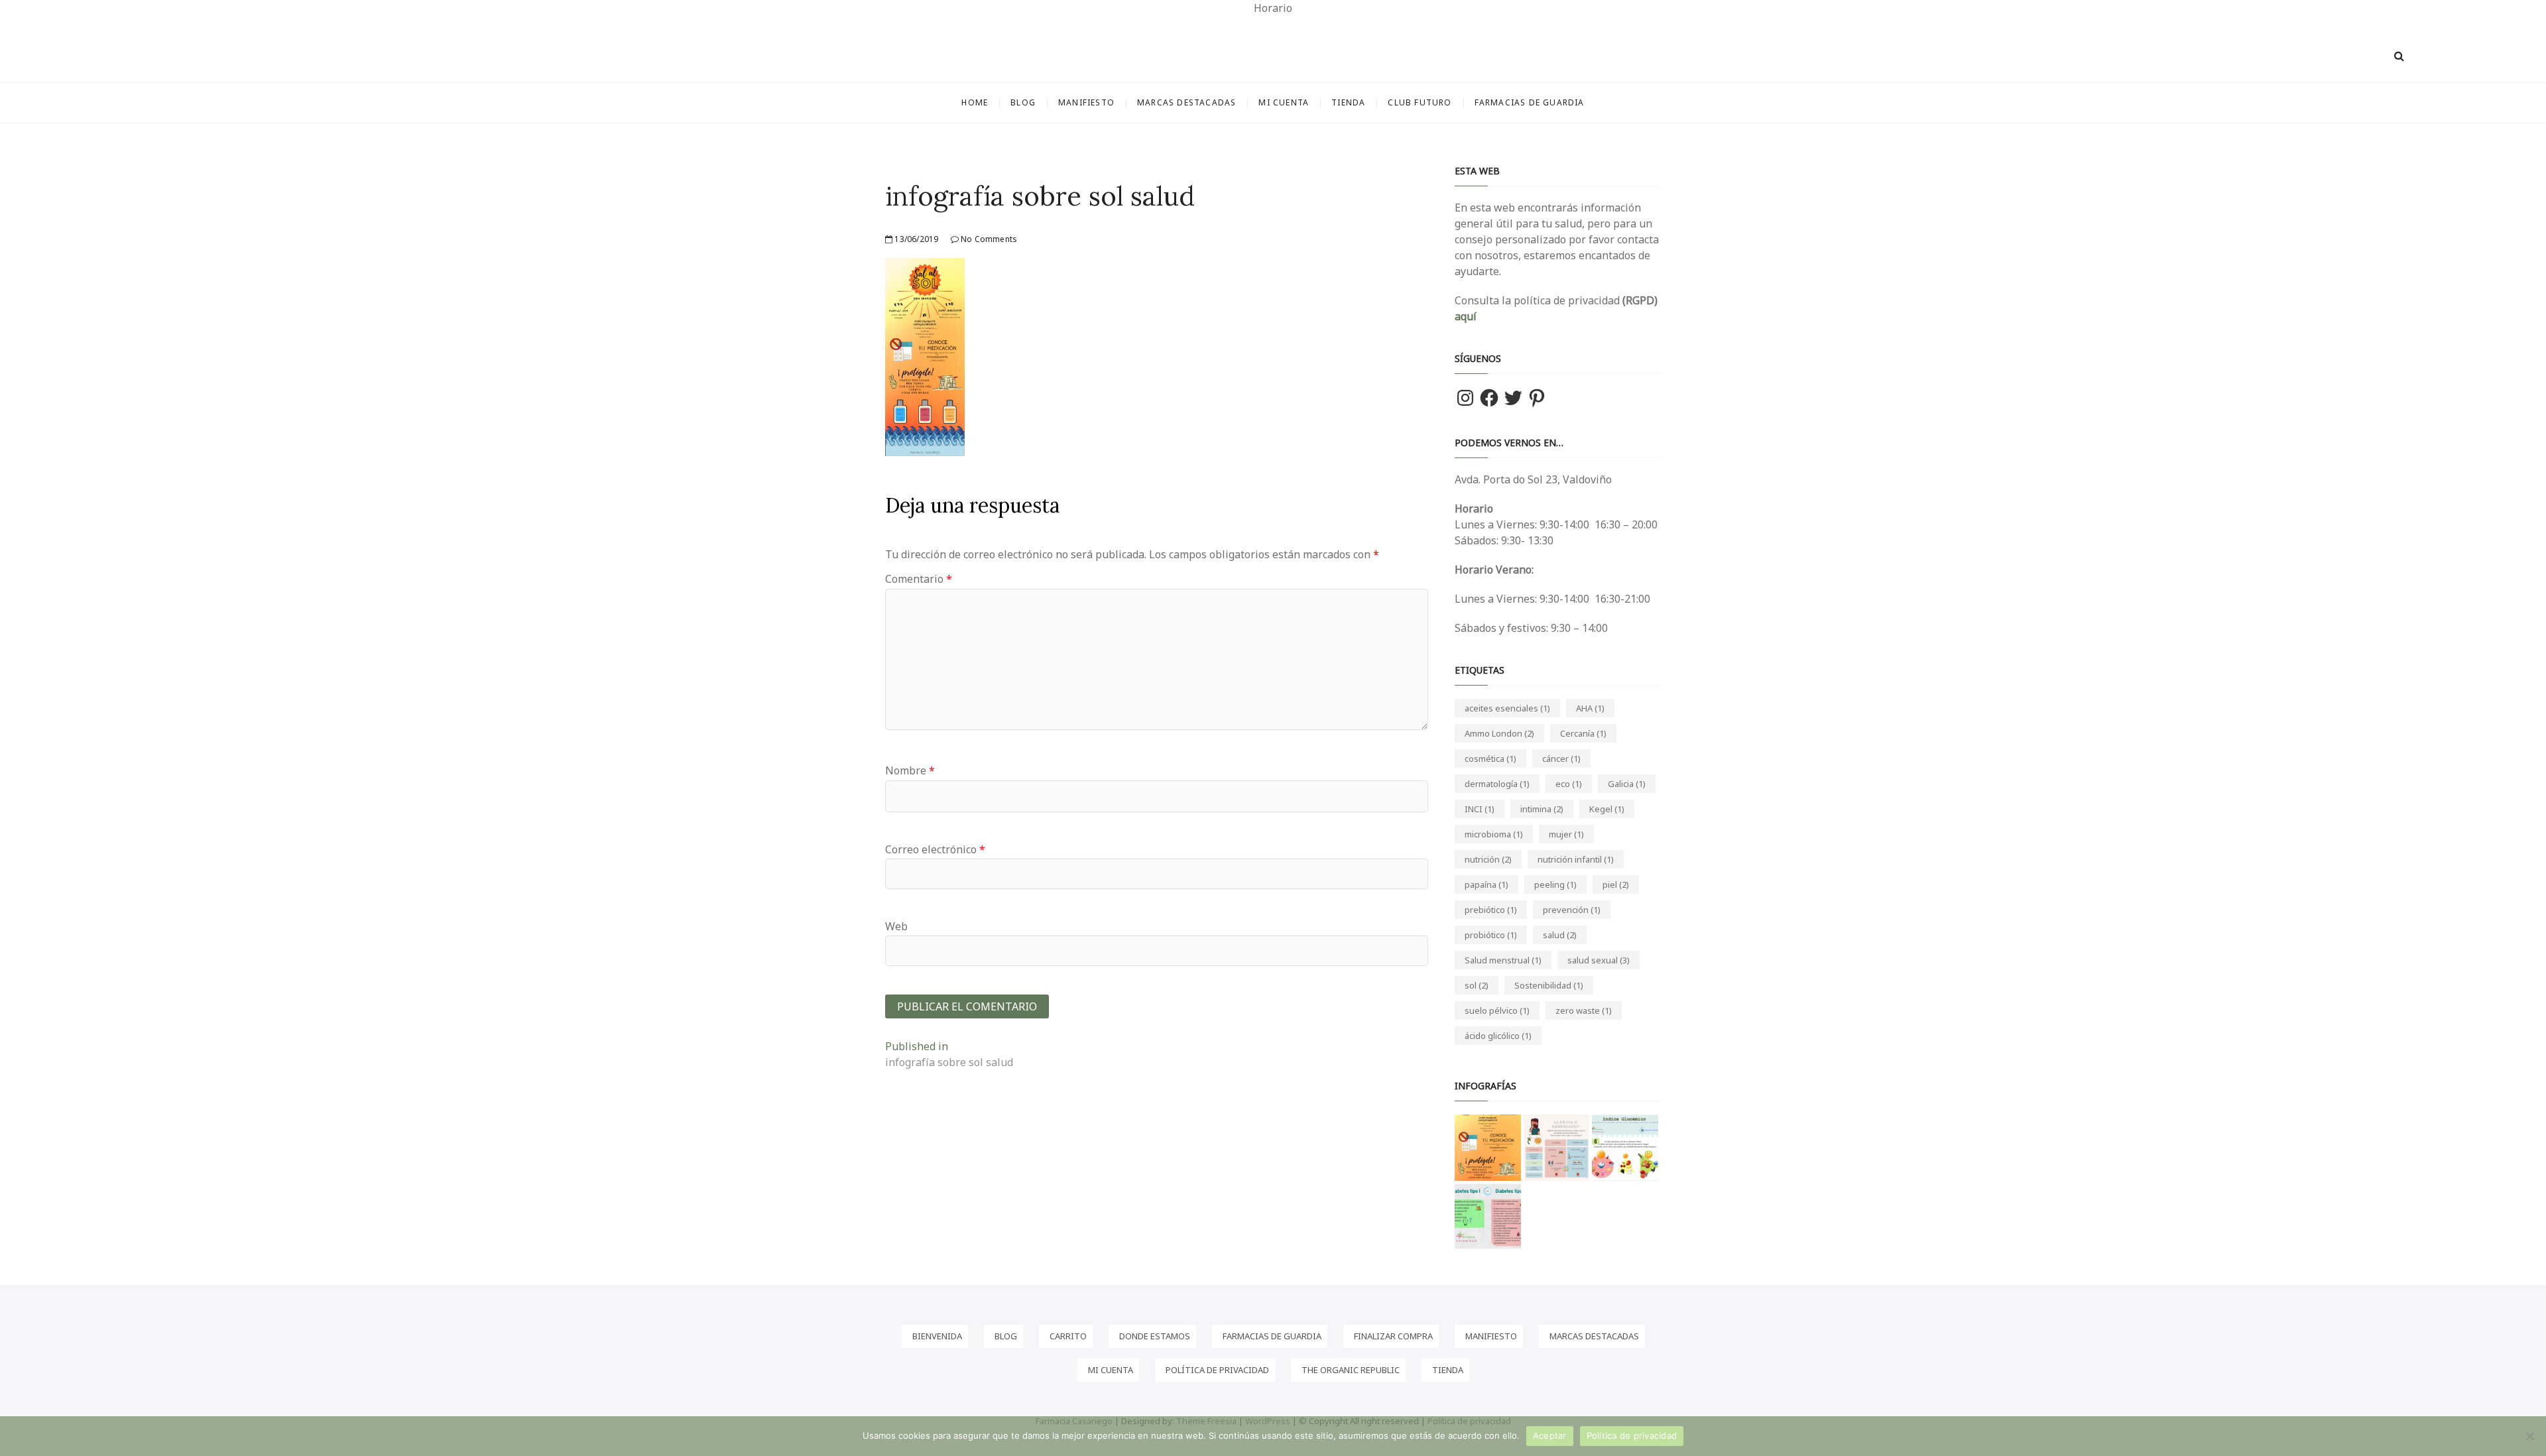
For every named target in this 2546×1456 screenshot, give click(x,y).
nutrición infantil (1576, 859)
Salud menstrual (1503, 960)
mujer (1566, 834)
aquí (1466, 316)
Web (896, 926)
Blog (1023, 102)
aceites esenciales (1507, 708)
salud (1560, 935)
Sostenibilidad (1549, 985)
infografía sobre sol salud (1040, 196)
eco (1569, 784)
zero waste (1584, 1010)
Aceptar (1550, 1435)
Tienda (1348, 102)
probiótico (1491, 935)
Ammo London (1499, 733)
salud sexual (1599, 960)
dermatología (1497, 784)
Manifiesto (1086, 102)
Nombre (910, 770)
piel (1616, 884)
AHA (1590, 708)
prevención (1572, 910)
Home (975, 102)
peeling (1555, 884)
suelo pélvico (1497, 1010)
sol (1477, 985)
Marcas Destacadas (1186, 102)
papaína (1486, 884)
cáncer (1561, 758)
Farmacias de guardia (1530, 102)
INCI (1480, 809)
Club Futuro (1420, 102)
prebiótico (1491, 910)
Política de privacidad (1632, 1435)
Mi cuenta (1284, 102)
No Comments (988, 239)
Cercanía (1583, 733)
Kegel (1607, 809)
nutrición (1488, 859)
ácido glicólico (1498, 1036)
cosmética (1490, 758)
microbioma (1494, 834)
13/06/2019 (915, 239)
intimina (1542, 809)
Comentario (919, 579)
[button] (1488, 1148)
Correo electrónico (935, 849)
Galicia (1627, 784)
